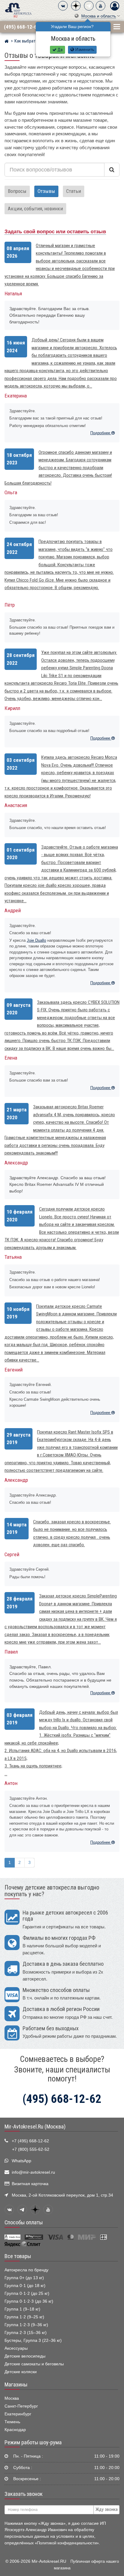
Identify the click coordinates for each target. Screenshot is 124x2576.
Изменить (84, 50)
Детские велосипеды (25, 2356)
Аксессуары (16, 2348)
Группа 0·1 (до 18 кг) (25, 2286)
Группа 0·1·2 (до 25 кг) (27, 2293)
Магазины (16, 2385)
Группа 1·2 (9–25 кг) (24, 2317)
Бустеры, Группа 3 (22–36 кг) (33, 2340)
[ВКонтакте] (63, 6)
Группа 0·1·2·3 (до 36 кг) (29, 2301)
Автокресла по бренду (26, 2270)
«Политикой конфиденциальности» (67, 2543)
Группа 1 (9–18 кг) (22, 2309)
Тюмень (12, 2422)
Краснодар (15, 2430)
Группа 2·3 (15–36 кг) (26, 2333)
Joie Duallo (36, 940)
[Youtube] (101, 6)
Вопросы (17, 191)
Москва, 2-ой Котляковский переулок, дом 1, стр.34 (62, 2195)
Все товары (18, 2256)
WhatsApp (22, 2161)
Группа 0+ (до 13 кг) (24, 2278)
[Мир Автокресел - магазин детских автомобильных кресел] (18, 10)
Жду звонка (107, 2509)
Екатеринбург (18, 2414)
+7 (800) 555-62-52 (31, 2149)
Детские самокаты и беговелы (34, 2364)
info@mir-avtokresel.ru (33, 2172)
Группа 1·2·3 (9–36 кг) (26, 2325)
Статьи (74, 191)
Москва (12, 2398)
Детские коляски (21, 2372)
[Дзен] (76, 6)
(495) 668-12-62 (22, 27)
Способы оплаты (24, 2223)
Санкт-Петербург (21, 2406)
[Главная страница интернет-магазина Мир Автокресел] (6, 42)
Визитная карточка (30, 2184)
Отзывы (46, 191)
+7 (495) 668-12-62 (30, 2141)
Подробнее (101, 433)
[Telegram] (89, 6)
